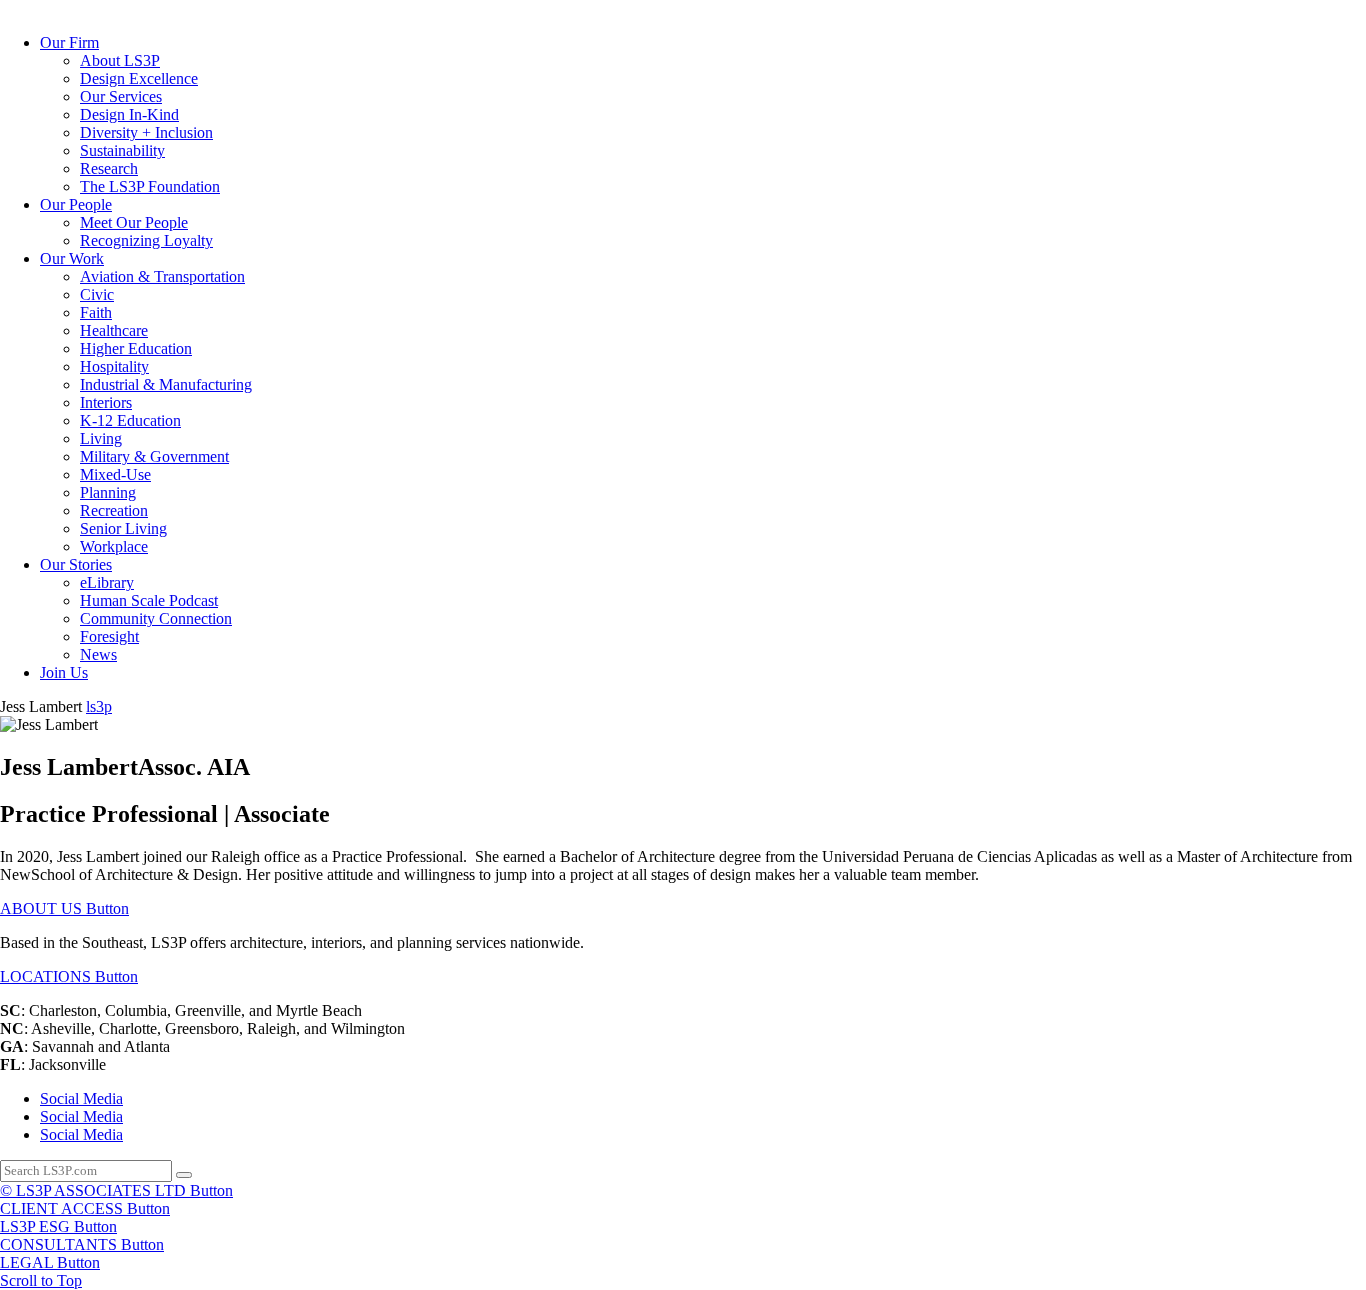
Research (109, 168)
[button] (64, 908)
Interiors (106, 402)
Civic (97, 294)
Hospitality (114, 366)
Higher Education (136, 348)
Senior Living (123, 528)
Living (101, 438)
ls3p (99, 706)
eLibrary (107, 582)
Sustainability (122, 150)
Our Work (72, 258)
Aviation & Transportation (162, 276)
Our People (76, 204)
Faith (96, 312)
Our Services (121, 96)
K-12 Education (130, 420)
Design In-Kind (129, 114)
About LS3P (120, 60)
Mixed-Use (115, 474)
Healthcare (114, 330)
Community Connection (156, 618)
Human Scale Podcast (149, 600)
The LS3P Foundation (150, 186)
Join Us (64, 672)
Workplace (114, 546)
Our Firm (69, 42)
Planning (108, 492)
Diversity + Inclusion (146, 132)
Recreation (114, 510)
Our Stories (76, 564)
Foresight (109, 636)
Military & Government (154, 456)
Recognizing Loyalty (146, 240)
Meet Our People (134, 222)
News (98, 654)
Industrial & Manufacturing (166, 384)
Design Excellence (139, 78)
